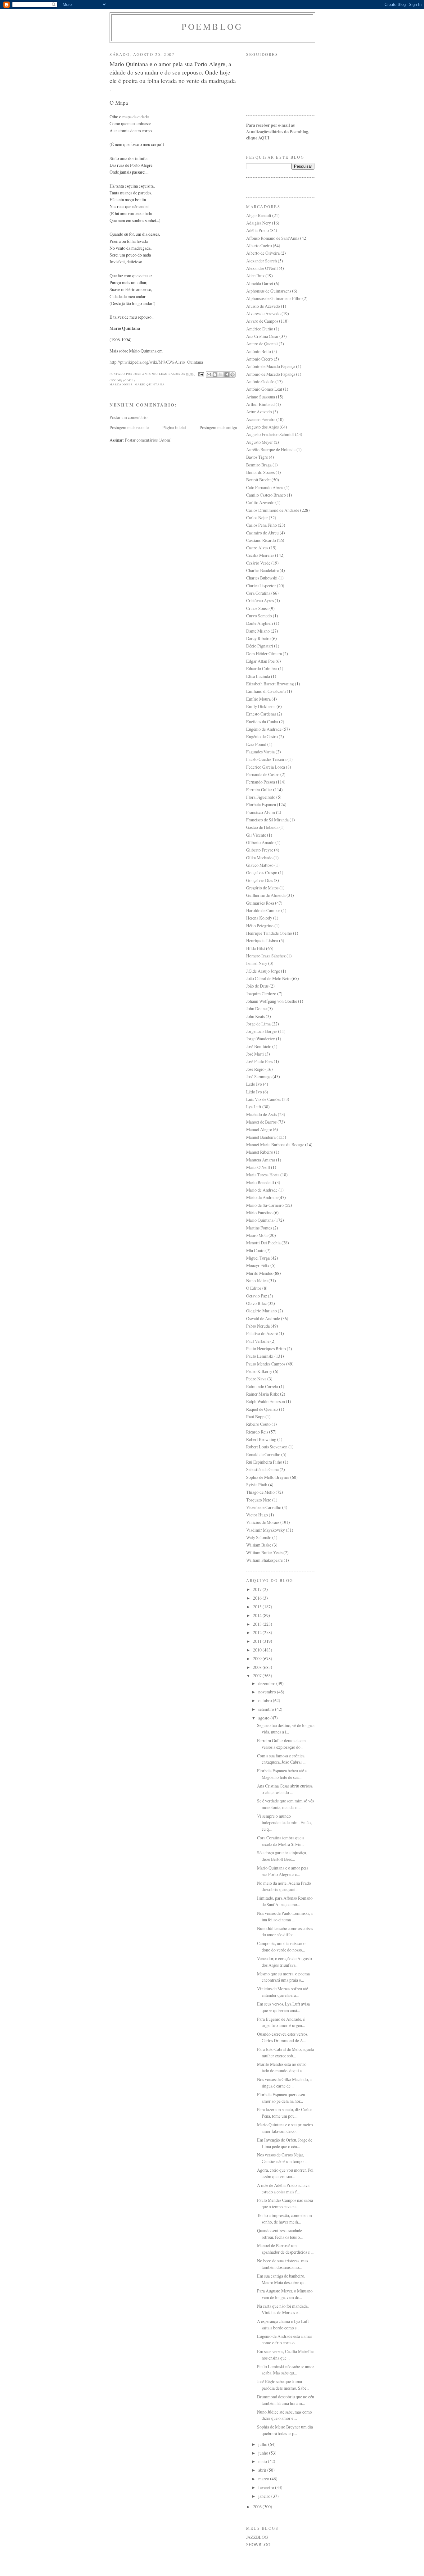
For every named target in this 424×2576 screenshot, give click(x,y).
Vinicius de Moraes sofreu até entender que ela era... (282, 1992)
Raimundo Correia (262, 1386)
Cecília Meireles (260, 555)
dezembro (267, 1683)
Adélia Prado (257, 230)
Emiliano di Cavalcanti (266, 691)
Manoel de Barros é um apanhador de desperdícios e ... (285, 2249)
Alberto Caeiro (259, 245)
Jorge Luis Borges (262, 1031)
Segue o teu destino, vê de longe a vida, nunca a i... (286, 1729)
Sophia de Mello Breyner (268, 1477)
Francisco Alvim (261, 812)
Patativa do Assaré (262, 1333)
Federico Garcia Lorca (266, 767)
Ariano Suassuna (261, 397)
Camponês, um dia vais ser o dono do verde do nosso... (281, 1947)
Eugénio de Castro (262, 736)
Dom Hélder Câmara (264, 654)
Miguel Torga (258, 1258)
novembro (268, 1692)
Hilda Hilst (256, 948)
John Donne (256, 1009)
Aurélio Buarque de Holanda (271, 450)
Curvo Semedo (259, 616)
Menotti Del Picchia (263, 1243)
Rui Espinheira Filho (264, 1462)
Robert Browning (261, 1439)
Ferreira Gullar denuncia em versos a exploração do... (281, 1744)
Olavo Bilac (256, 1303)
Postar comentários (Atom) (148, 440)
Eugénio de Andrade (264, 729)
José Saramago (259, 1077)
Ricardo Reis (257, 1432)
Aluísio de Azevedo (263, 306)
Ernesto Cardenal (261, 714)
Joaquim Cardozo (261, 994)
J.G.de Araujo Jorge (263, 971)
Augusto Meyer (259, 442)
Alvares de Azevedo (263, 313)
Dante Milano (258, 631)
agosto (264, 1718)
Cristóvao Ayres (260, 600)
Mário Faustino (259, 1213)
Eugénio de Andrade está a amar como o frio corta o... (285, 2339)
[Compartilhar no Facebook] (227, 375)
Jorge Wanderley (261, 1039)
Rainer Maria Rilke (263, 1394)
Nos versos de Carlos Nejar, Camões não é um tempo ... (282, 2158)
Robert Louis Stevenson (267, 1447)
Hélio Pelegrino (260, 926)
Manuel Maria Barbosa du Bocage (275, 1145)
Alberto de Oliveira (263, 253)
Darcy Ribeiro (258, 638)
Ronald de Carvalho (263, 1454)
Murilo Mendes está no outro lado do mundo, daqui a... (282, 2067)
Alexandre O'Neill (262, 268)
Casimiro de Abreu (262, 533)
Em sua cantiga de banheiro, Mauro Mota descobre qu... (282, 2279)
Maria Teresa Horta (263, 1175)
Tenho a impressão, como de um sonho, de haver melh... (284, 2219)
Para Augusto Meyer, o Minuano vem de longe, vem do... (285, 2294)
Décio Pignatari (260, 646)
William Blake (259, 1545)
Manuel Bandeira (261, 1137)
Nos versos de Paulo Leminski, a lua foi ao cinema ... (285, 1916)
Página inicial (174, 427)
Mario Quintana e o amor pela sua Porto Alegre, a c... (283, 1871)
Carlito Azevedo (260, 502)
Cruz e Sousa (257, 608)
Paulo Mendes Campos (266, 1364)
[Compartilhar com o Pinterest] (232, 375)
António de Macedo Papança (271, 366)
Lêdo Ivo (254, 1092)
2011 (258, 1641)
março (264, 2479)
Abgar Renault (259, 215)
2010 (258, 1650)
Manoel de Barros (261, 1122)
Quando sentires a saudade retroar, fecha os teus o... (280, 2234)
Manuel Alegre (259, 1129)
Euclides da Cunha (262, 722)
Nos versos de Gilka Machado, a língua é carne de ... (284, 2083)
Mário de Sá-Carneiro (265, 1205)
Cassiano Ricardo (261, 540)
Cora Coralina (258, 593)
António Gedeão (260, 382)
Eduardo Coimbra (262, 668)
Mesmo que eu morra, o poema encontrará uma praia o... (283, 1977)
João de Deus (257, 986)
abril (263, 2470)
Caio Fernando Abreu (265, 487)
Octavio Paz (257, 1296)
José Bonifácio (259, 1046)
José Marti (255, 1054)
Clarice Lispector (261, 586)
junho (264, 2453)
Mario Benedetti (260, 1182)
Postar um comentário (129, 417)
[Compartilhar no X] (221, 375)
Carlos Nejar (257, 518)
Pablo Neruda (258, 1326)
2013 (258, 1624)
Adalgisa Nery (259, 223)
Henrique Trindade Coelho (269, 933)
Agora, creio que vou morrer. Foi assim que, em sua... (285, 2173)
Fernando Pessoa (261, 782)
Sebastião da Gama (262, 1469)
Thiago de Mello (260, 1492)
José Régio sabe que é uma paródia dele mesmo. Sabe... (283, 2385)
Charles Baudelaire (262, 570)
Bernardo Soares (260, 472)
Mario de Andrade (262, 1190)
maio (263, 2461)
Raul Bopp (255, 1417)
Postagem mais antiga (218, 427)
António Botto (259, 351)
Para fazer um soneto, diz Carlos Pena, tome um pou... (285, 2113)
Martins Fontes (259, 1228)
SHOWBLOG (258, 2544)
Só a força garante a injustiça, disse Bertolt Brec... (282, 1856)
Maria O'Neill (258, 1167)
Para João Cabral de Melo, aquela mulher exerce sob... (285, 2052)
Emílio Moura (258, 699)
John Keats (255, 1016)
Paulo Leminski (260, 1356)
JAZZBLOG (257, 2537)
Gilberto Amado (260, 842)
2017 (258, 1589)
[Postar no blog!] (215, 375)
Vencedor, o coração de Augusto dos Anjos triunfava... (284, 1962)
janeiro (265, 2496)
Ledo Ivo (254, 1084)
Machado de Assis (262, 1114)
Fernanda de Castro (263, 774)
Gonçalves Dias (259, 880)
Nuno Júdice (257, 1281)
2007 (258, 1676)
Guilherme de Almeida (266, 895)
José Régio (255, 1069)
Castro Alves (257, 548)
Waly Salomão (259, 1537)
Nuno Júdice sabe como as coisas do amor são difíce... (285, 1932)
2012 (258, 1632)
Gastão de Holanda (262, 827)
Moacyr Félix (258, 1265)
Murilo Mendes (259, 1273)
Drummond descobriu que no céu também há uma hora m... (286, 2400)
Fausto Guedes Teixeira (266, 759)
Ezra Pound (256, 744)
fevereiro (267, 2487)
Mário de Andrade (262, 1197)
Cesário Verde (258, 563)
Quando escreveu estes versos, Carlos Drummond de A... (283, 2037)
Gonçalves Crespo (262, 872)
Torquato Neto (259, 1500)
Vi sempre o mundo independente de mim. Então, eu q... (284, 1822)
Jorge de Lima (258, 1024)
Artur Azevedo (259, 412)
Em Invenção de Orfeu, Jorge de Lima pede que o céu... (285, 2143)
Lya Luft (254, 1107)
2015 (258, 1607)
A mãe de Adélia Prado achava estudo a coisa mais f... (283, 2188)
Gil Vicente (256, 835)
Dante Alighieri (260, 623)
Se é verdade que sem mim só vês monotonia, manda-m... (285, 1804)
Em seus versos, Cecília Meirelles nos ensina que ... (286, 2355)
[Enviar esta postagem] (201, 374)
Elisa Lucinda (258, 676)
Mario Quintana (150, 384)
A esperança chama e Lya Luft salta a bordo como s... (283, 2324)
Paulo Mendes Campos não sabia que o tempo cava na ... (285, 2203)
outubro (266, 1700)
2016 (258, 1598)
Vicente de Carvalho (264, 1507)
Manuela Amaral (261, 1160)
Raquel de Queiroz (262, 1409)
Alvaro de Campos (262, 321)
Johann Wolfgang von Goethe (272, 1001)
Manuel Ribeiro (260, 1152)
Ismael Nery (257, 963)
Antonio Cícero (259, 359)
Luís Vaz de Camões (264, 1099)
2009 (258, 1658)
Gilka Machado (259, 858)
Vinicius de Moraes (263, 1522)
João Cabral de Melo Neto (268, 978)
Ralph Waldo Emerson (266, 1401)
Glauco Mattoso (260, 865)
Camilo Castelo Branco (266, 495)
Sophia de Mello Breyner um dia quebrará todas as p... (285, 2430)
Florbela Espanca (261, 804)
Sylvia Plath (257, 1485)
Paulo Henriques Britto (266, 1349)
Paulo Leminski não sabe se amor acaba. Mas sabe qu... (286, 2370)
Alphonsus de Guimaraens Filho (274, 298)
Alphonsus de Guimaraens (269, 291)
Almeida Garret (260, 283)
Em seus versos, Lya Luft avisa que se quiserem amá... (283, 2007)
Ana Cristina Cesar (262, 336)
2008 (258, 1667)
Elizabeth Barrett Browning (270, 684)
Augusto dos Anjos (262, 427)
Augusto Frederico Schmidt (270, 434)
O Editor (254, 1288)
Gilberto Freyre (260, 850)
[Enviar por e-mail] (209, 375)
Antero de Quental (262, 344)
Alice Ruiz (255, 276)
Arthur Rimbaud (260, 404)
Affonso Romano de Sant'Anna (273, 238)
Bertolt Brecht (258, 480)
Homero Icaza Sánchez (266, 956)
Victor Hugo (257, 1515)
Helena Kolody (259, 918)
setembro (267, 1709)
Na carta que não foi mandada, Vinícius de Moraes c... (283, 2309)
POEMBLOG (212, 27)
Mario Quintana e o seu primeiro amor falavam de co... (285, 2128)
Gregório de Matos (262, 888)
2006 (258, 2507)
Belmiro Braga (259, 465)
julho (263, 2444)
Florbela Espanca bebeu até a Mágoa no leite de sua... (282, 1774)
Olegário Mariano (262, 1311)
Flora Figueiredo (261, 797)
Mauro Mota (257, 1235)
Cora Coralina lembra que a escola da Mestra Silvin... (281, 1841)
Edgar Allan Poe (260, 661)
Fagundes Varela (260, 752)
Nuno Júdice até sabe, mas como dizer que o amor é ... (284, 2415)
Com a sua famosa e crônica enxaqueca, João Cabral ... (281, 1759)
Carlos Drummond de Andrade (273, 510)
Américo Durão (260, 329)
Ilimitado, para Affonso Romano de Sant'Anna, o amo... (285, 1901)
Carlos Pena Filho (262, 525)
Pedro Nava (256, 1379)
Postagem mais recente (129, 427)
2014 (258, 1615)
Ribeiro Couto (258, 1424)
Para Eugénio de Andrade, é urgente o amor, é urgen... (281, 2022)
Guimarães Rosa (260, 903)
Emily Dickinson (261, 706)
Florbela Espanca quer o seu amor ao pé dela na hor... (281, 2098)
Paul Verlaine (258, 1341)
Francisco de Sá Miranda (267, 820)
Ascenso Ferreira (261, 419)
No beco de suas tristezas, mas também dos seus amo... (282, 2264)
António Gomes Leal (264, 389)
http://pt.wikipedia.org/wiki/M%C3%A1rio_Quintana (156, 362)
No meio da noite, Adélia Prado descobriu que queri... (284, 1886)
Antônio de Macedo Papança (271, 374)
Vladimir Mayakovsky (266, 1530)
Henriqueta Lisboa (262, 940)
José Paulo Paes (259, 1061)
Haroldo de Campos (263, 910)
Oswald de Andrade (263, 1318)
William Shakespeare (264, 1560)
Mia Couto (255, 1250)
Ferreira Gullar (259, 790)
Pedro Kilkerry (259, 1371)
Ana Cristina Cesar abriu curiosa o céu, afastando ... (285, 1789)
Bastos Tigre (257, 457)
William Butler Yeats (264, 1553)
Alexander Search (262, 261)
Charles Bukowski (262, 578)
